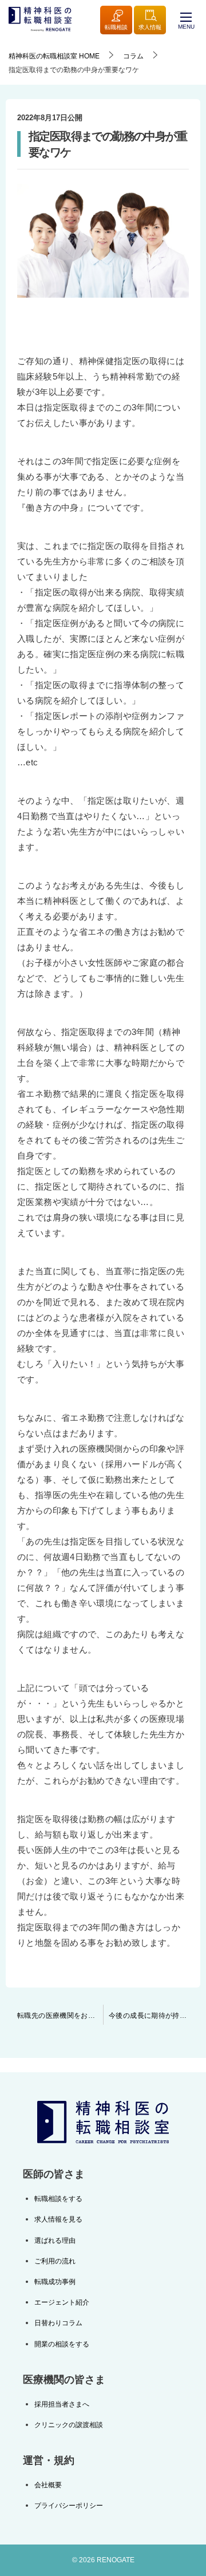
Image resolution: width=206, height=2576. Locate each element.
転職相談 (116, 27)
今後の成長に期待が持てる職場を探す (154, 2016)
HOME (54, 56)
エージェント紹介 (62, 2302)
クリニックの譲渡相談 (69, 2425)
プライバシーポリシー (69, 2506)
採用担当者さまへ (62, 2404)
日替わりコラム (58, 2323)
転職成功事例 (55, 2282)
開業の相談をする (62, 2344)
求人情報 (150, 27)
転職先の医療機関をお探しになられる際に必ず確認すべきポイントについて (60, 2016)
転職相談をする (58, 2199)
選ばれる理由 (55, 2241)
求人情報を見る (58, 2219)
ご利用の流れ (55, 2261)
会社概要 (48, 2485)
